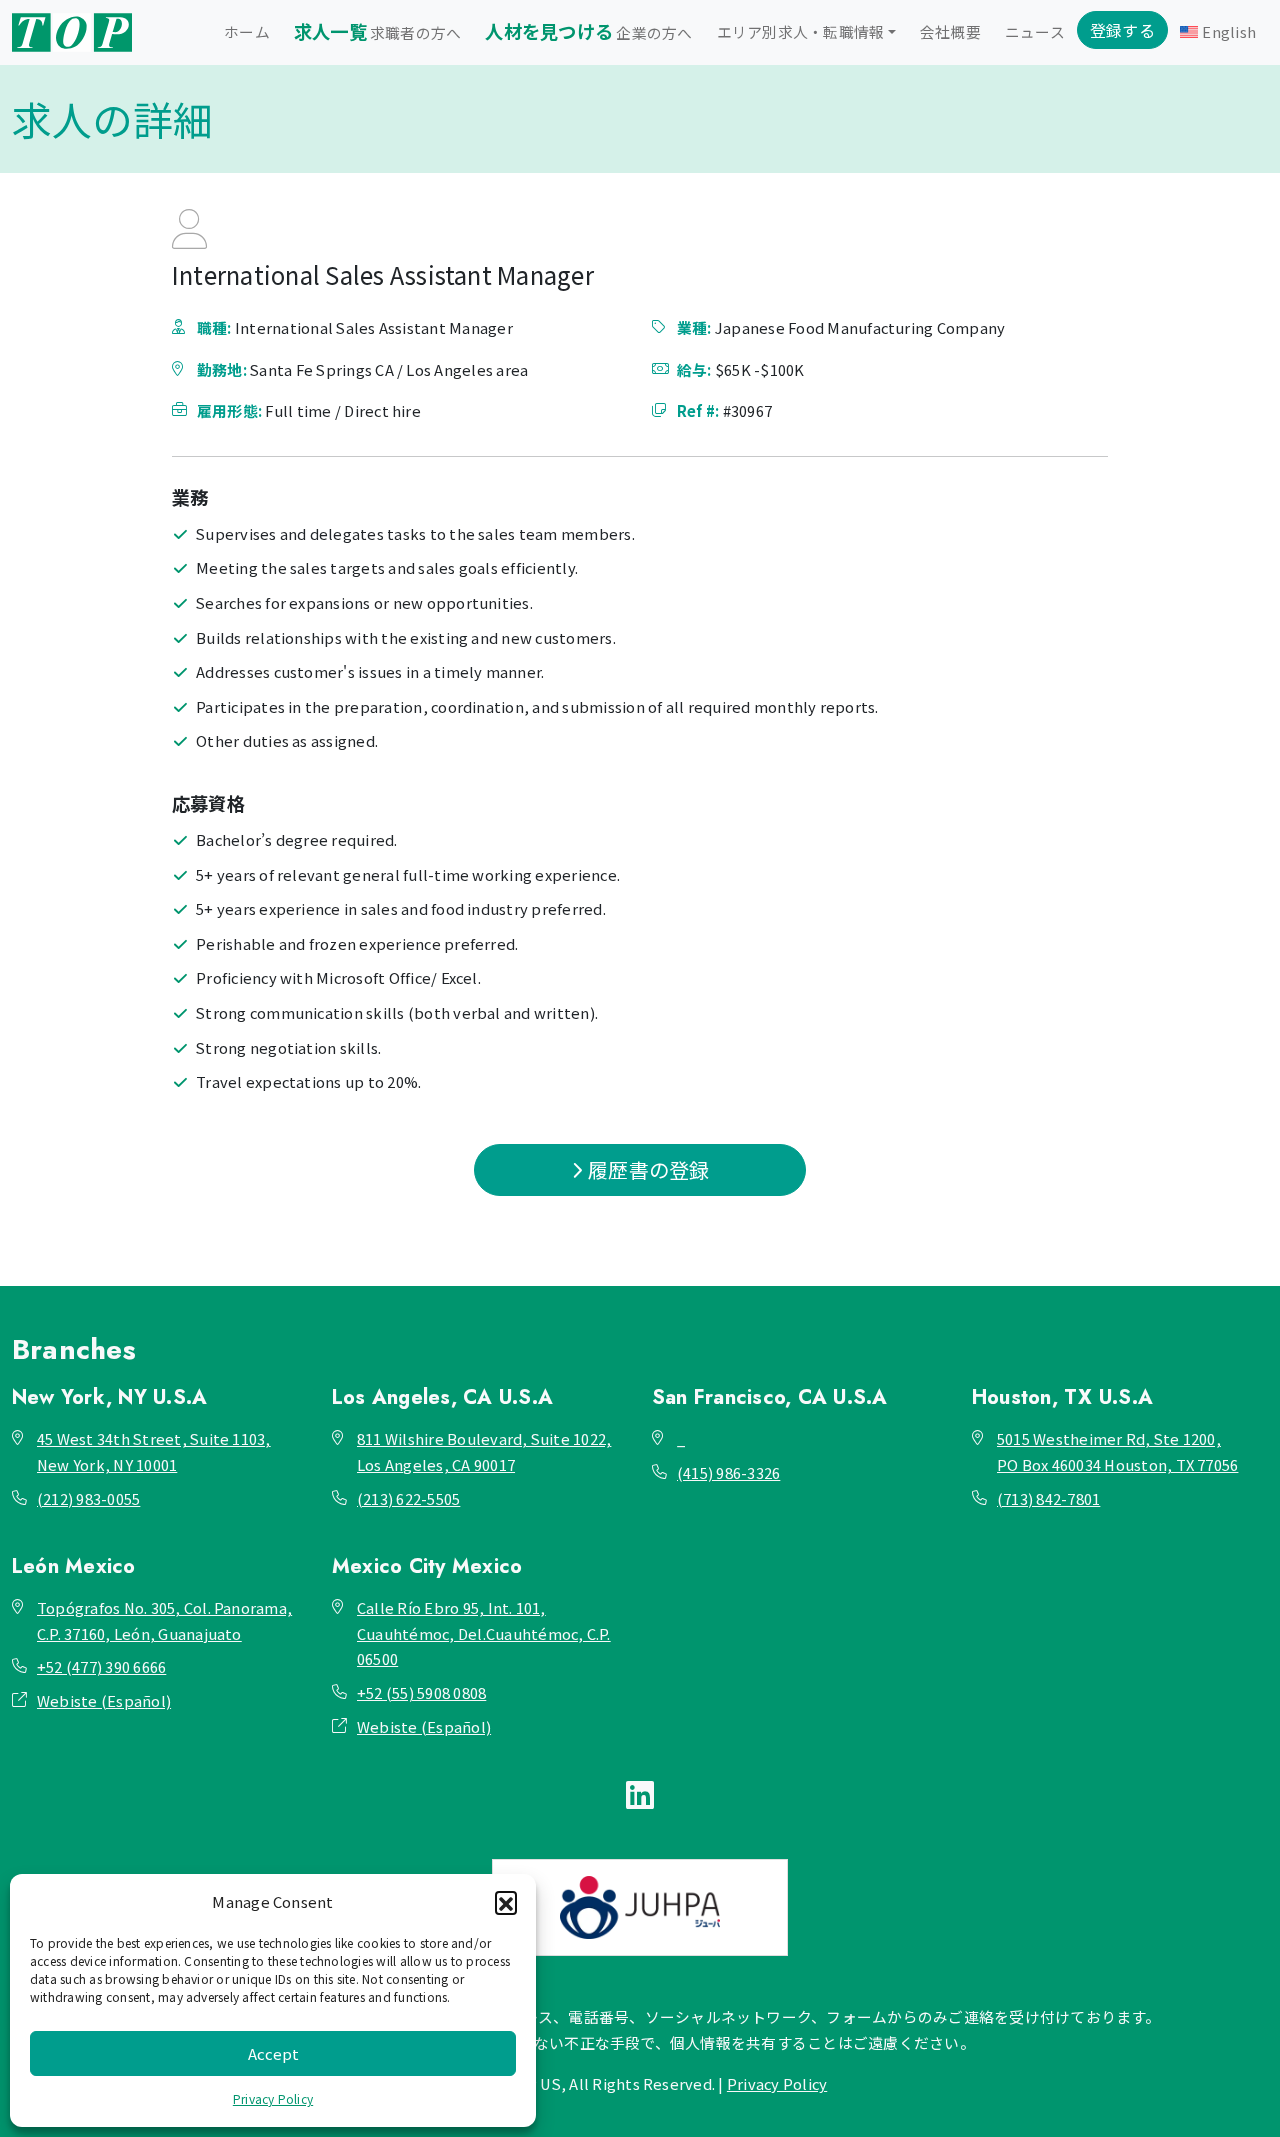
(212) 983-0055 (88, 1498)
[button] (506, 1902)
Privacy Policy (273, 2098)
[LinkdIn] (640, 1793)
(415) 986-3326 (728, 1472)
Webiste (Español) (104, 1700)
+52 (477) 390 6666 (101, 1666)
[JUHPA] (640, 1907)
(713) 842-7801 (1048, 1498)
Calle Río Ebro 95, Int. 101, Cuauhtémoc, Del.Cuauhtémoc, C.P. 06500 (484, 1633)
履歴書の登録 (647, 1169)
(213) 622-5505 (408, 1498)
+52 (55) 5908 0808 (421, 1692)
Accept (273, 2053)
